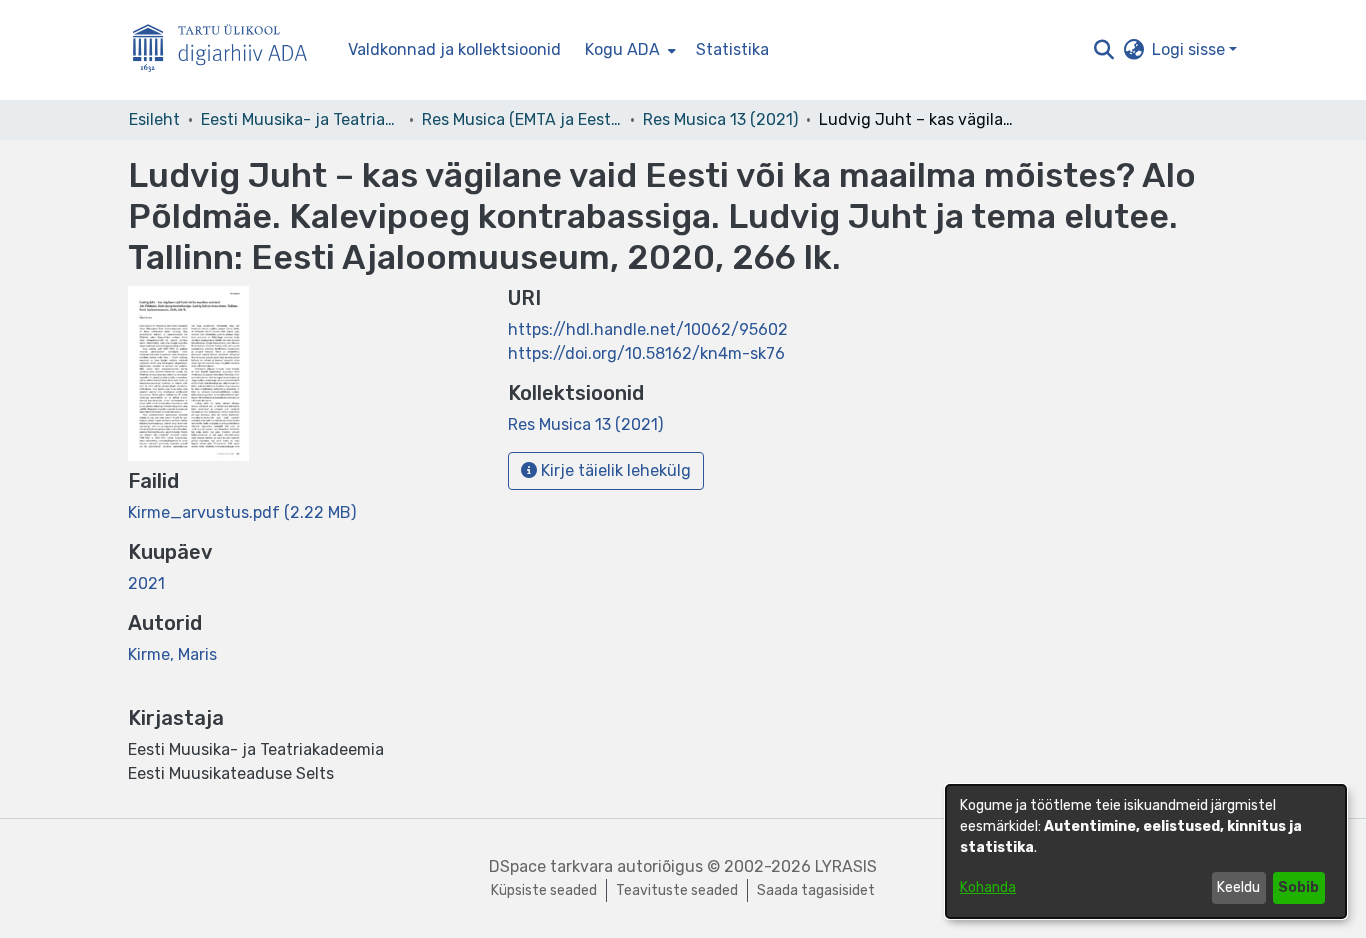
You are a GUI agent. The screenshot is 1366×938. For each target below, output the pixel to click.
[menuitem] (628, 50)
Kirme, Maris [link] (172, 654)
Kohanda (988, 887)
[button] (1103, 50)
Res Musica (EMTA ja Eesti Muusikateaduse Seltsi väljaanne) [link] (522, 119)
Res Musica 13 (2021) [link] (720, 119)
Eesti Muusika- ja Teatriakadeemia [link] (301, 119)
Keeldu (1238, 887)
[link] (242, 512)
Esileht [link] (154, 119)
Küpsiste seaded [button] (544, 890)
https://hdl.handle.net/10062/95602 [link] (648, 329)
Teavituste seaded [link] (677, 890)
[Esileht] (228, 50)
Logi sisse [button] (1190, 49)
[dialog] (1146, 851)
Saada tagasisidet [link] (816, 890)
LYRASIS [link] (846, 866)
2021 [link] (146, 583)
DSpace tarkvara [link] (551, 866)
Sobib (1298, 887)
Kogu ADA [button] (622, 49)
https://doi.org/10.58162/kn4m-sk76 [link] (646, 353)
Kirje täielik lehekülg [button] (614, 470)
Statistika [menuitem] (732, 49)
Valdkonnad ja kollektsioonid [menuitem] (454, 49)
